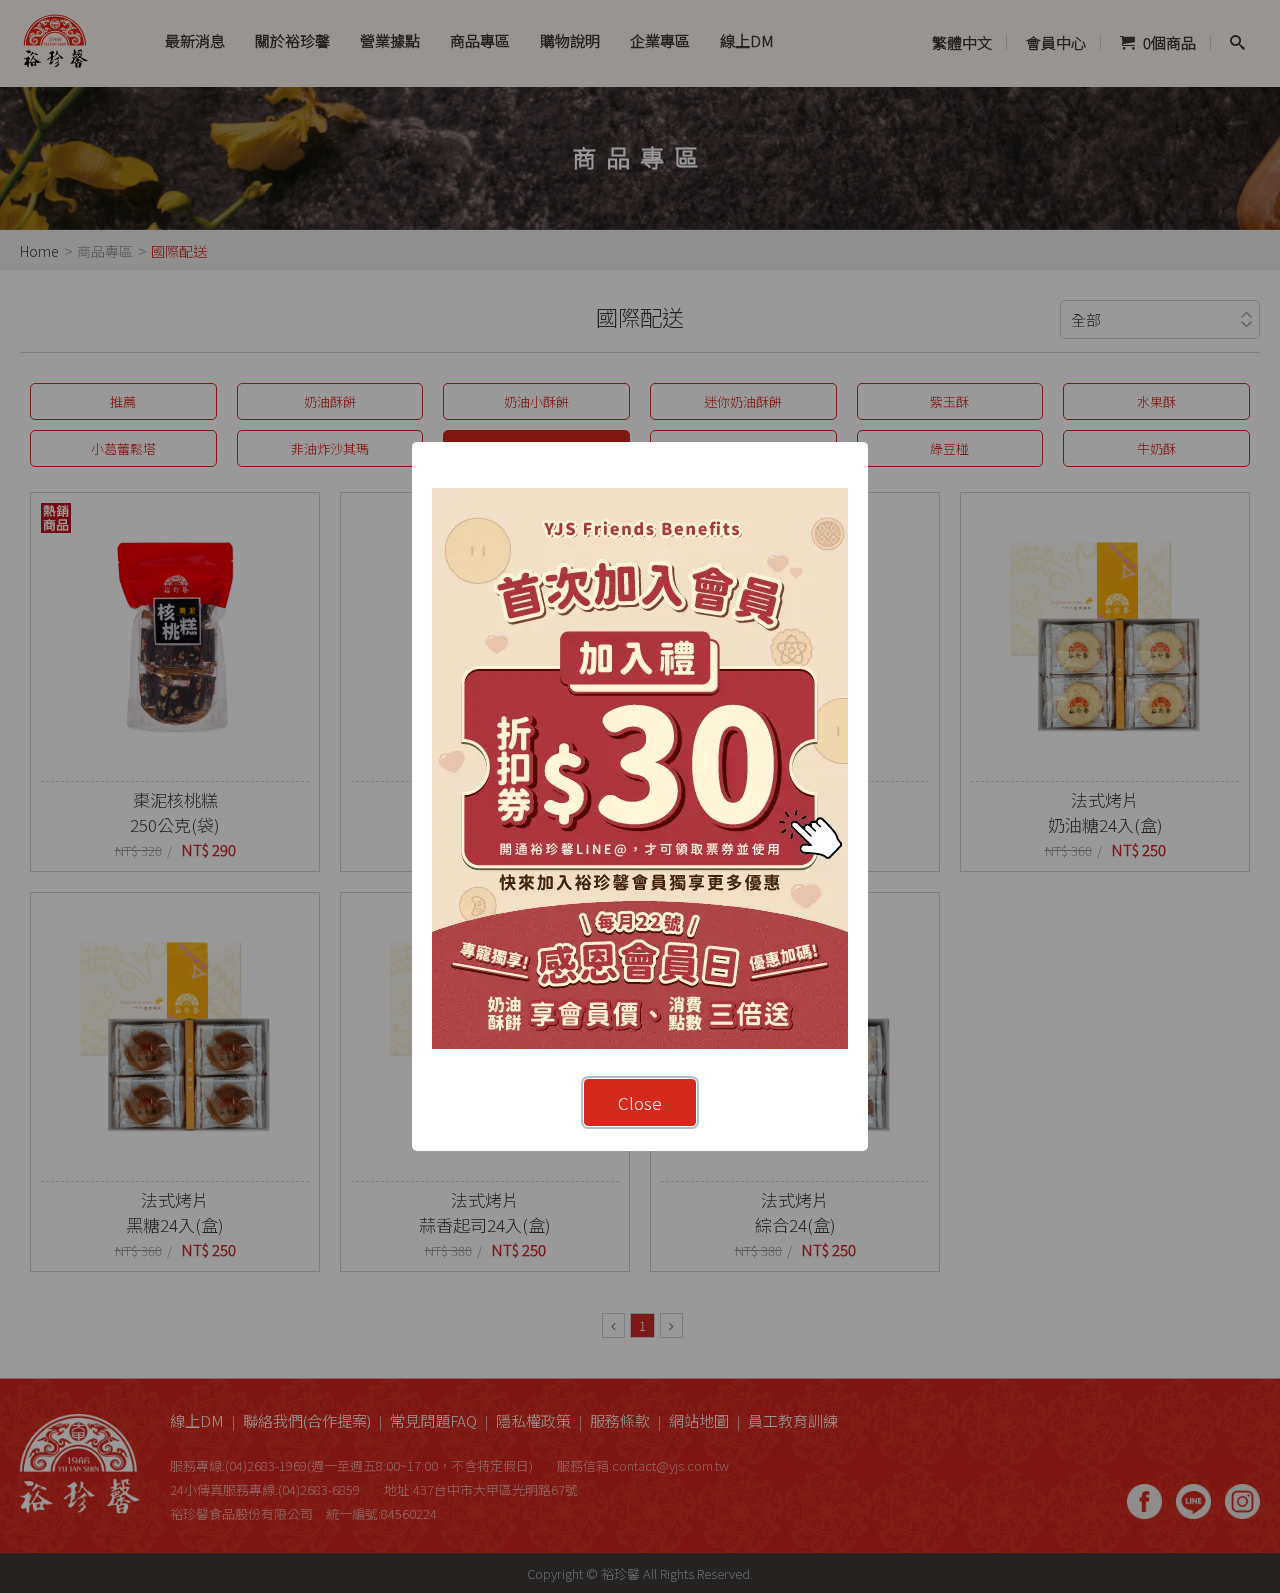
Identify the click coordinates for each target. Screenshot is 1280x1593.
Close (640, 1102)
